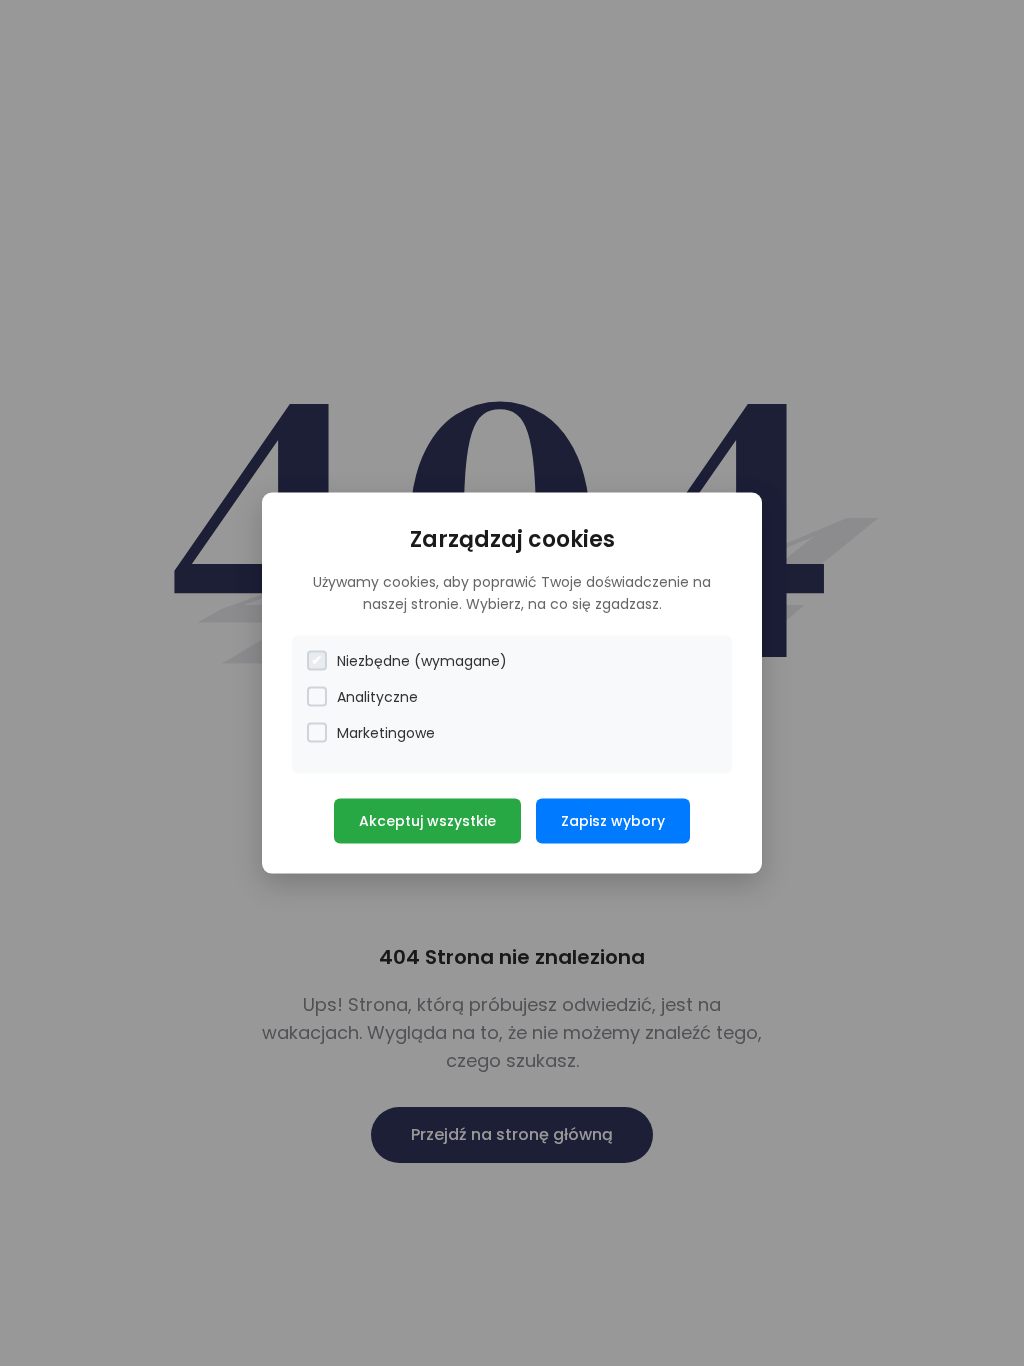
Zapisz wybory (613, 820)
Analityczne (377, 696)
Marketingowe (386, 732)
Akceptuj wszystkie (427, 820)
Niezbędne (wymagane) (422, 660)
